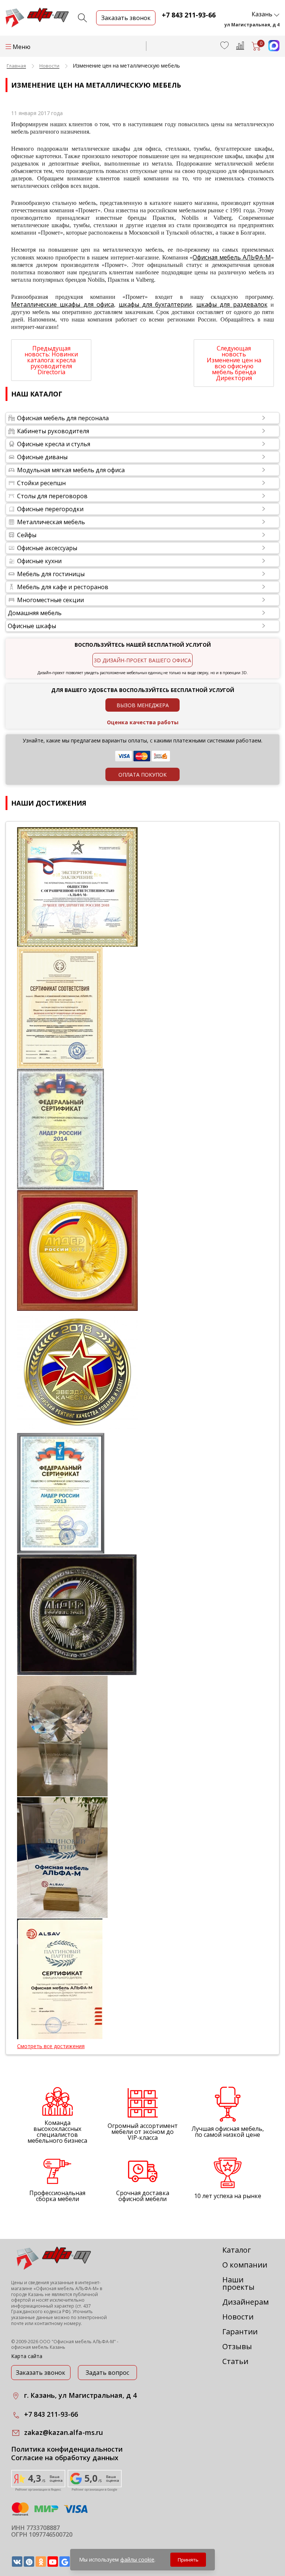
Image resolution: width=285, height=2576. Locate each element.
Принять (188, 2560)
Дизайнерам (245, 2302)
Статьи (235, 2361)
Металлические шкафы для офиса (63, 304)
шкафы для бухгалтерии (155, 304)
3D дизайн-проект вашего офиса (142, 660)
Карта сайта (27, 2356)
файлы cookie (137, 2559)
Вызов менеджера (143, 705)
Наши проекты (238, 2283)
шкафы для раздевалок (232, 304)
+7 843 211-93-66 (189, 15)
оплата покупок (142, 775)
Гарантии (240, 2332)
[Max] (270, 49)
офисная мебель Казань (38, 2347)
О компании (245, 2265)
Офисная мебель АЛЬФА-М (232, 257)
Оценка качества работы (143, 722)
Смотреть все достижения (51, 2046)
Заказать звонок (41, 2373)
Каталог (237, 2250)
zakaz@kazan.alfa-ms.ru (63, 2432)
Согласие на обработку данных (65, 2458)
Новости (238, 2317)
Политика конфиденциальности (67, 2449)
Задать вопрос (107, 2373)
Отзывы (237, 2346)
